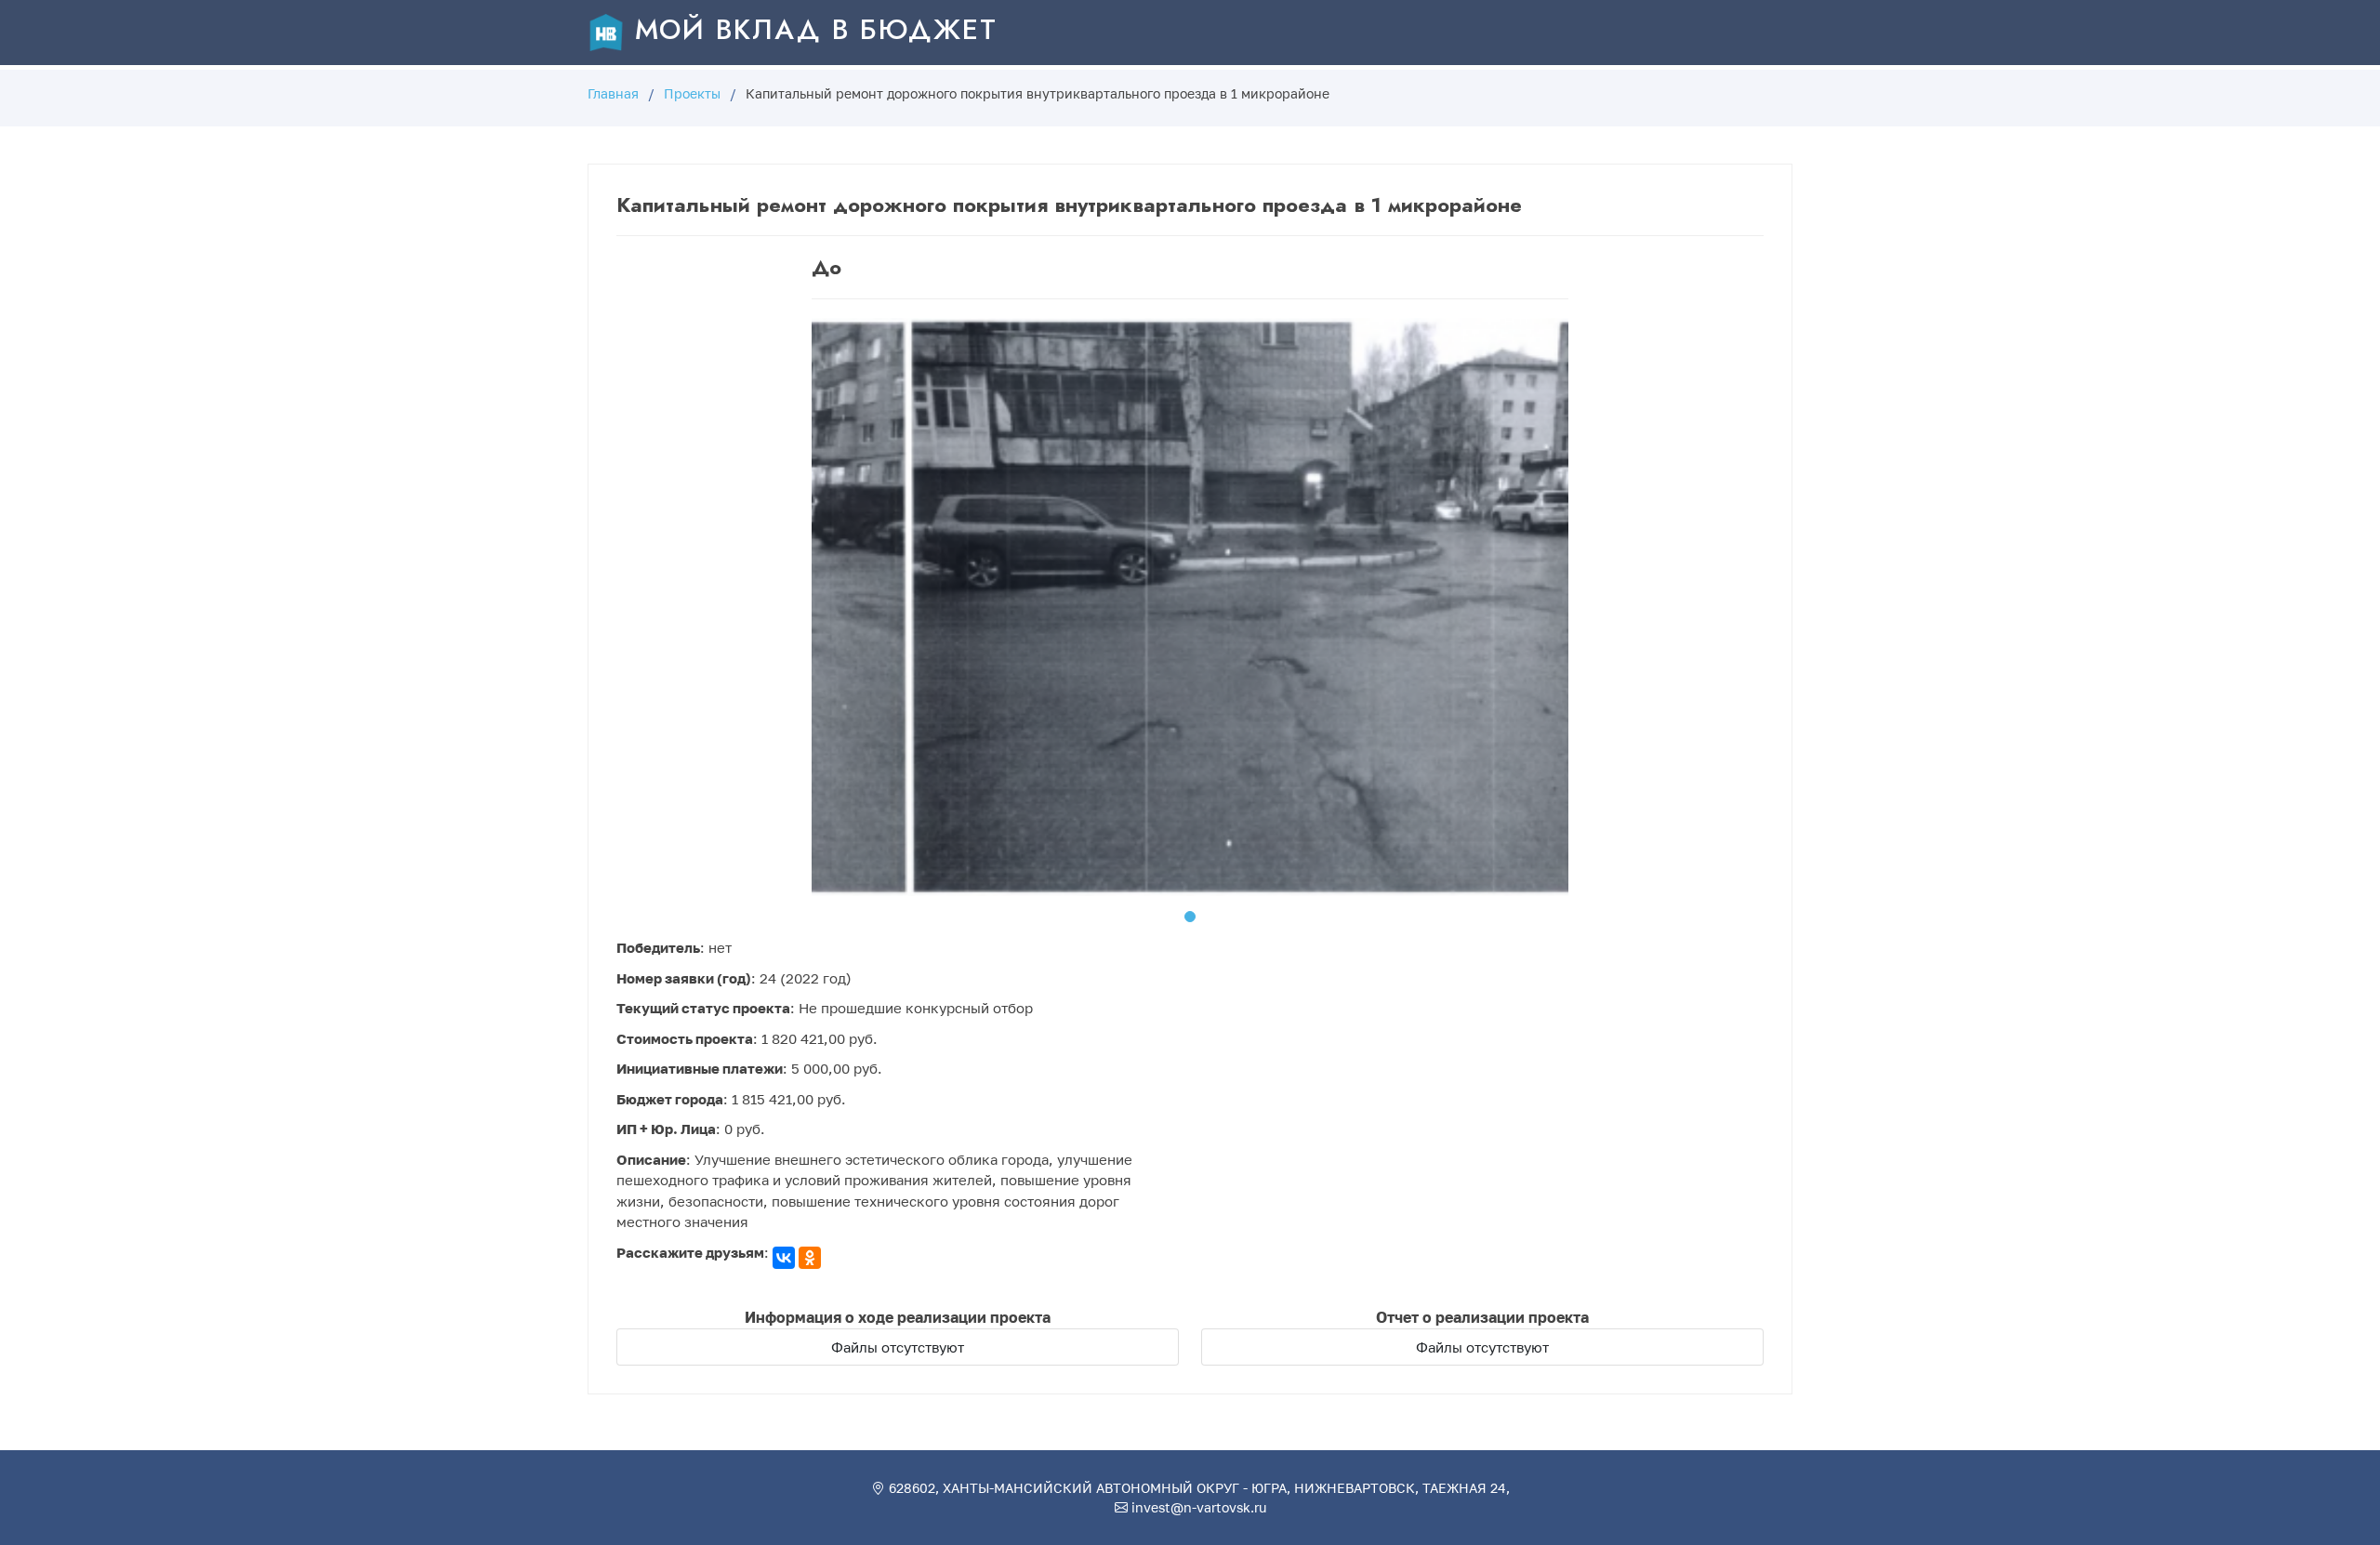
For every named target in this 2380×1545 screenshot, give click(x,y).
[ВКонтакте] (784, 1258)
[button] (1190, 917)
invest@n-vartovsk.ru (1197, 1507)
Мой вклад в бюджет (811, 29)
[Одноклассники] (810, 1258)
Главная (613, 93)
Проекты (692, 93)
